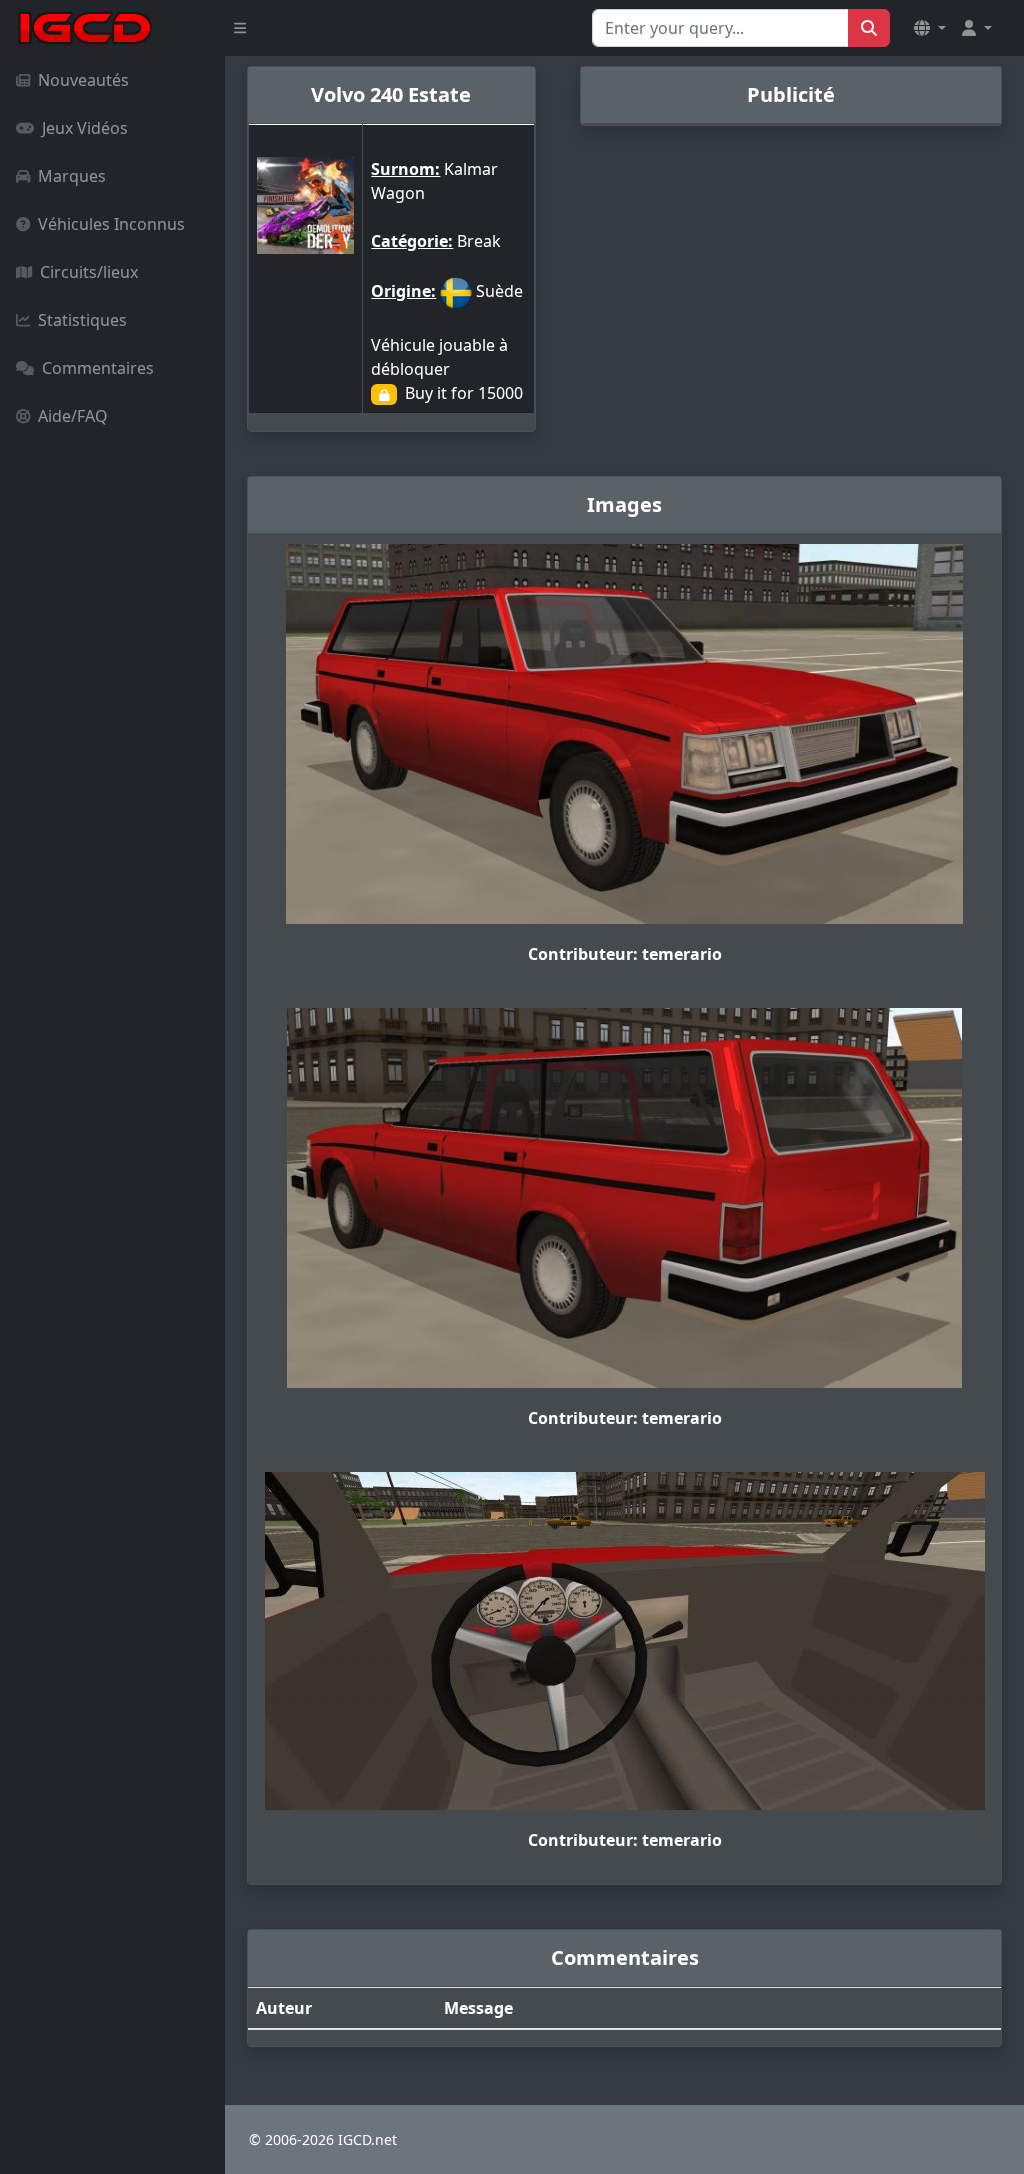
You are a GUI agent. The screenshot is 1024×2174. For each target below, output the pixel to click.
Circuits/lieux (89, 272)
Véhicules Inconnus (111, 224)
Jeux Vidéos (85, 128)
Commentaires (98, 368)
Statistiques (82, 320)
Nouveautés (83, 80)
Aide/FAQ (73, 416)
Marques (72, 176)
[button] (930, 28)
